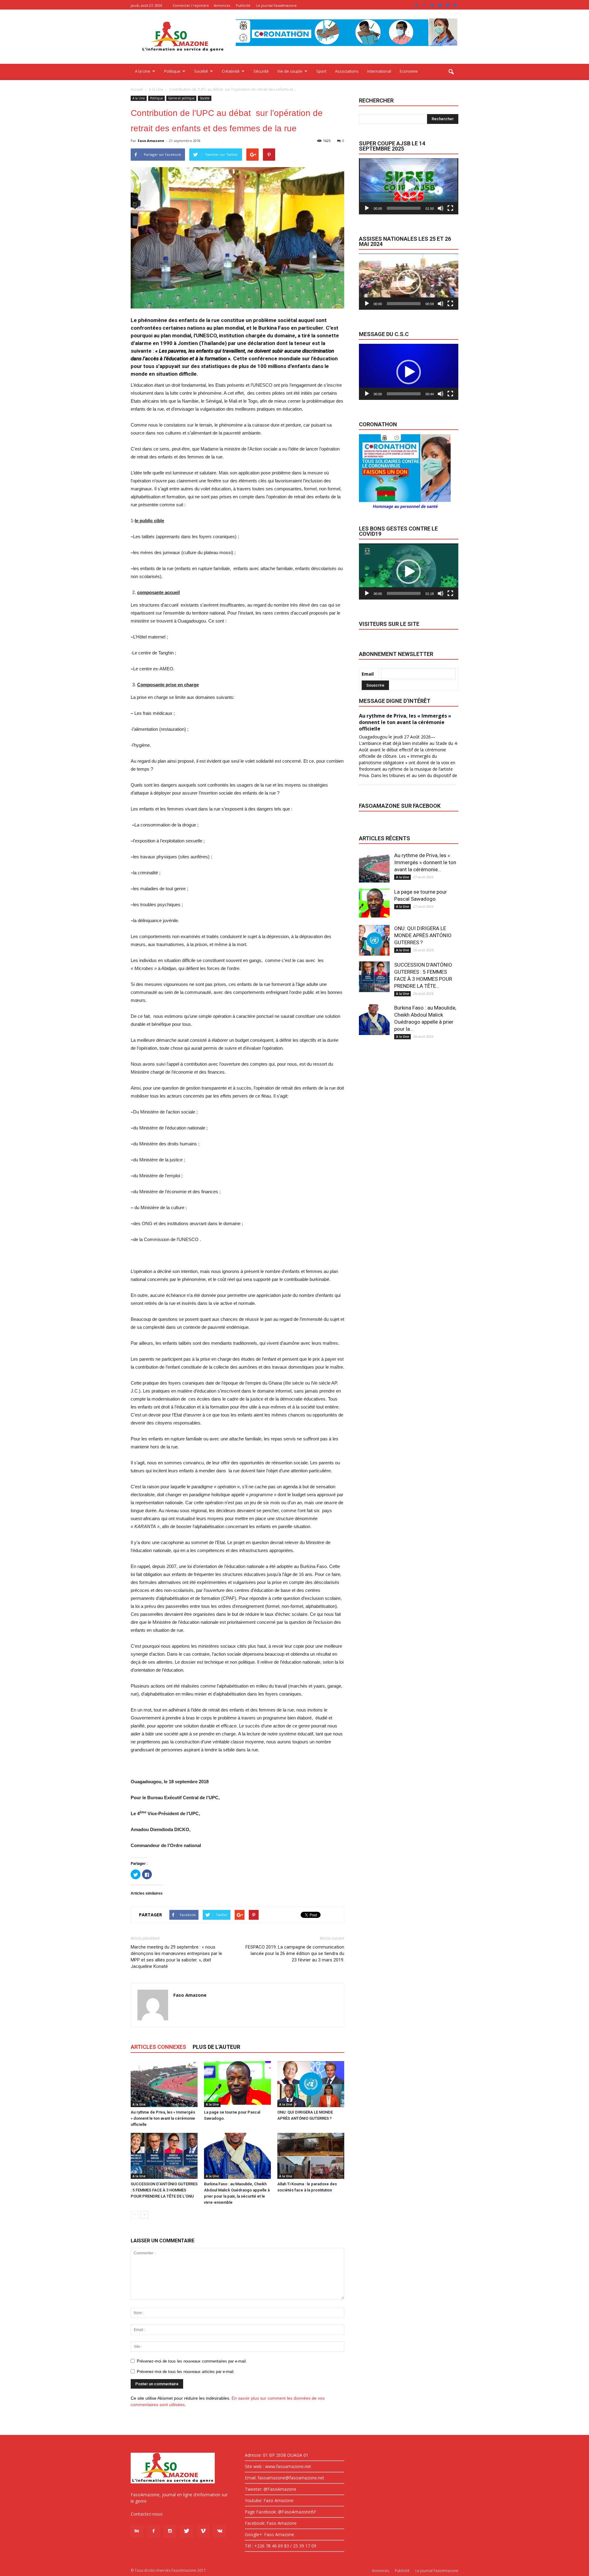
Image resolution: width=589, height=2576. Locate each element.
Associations (347, 71)
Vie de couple (290, 71)
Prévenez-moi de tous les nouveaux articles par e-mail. (186, 2372)
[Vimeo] (447, 5)
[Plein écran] (450, 208)
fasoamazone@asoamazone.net (197, 2514)
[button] (451, 72)
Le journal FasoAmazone (276, 5)
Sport (321, 71)
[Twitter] (440, 5)
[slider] (404, 208)
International (379, 71)
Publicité (243, 5)
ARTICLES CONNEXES (158, 2047)
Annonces (222, 5)
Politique (172, 71)
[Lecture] (367, 208)
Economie (409, 71)
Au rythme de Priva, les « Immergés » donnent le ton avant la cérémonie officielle (163, 2118)
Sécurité (261, 71)
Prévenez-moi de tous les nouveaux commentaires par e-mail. (192, 2361)
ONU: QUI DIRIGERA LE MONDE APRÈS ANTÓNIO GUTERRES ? (423, 935)
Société (201, 71)
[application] (409, 186)
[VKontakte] (455, 5)
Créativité (231, 71)
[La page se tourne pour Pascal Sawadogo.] (237, 2084)
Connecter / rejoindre (191, 5)
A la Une (143, 71)
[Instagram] (432, 5)
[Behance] (417, 5)
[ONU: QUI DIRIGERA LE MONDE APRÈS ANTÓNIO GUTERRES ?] (311, 2084)
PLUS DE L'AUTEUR (216, 2047)
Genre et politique (181, 98)
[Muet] (441, 208)
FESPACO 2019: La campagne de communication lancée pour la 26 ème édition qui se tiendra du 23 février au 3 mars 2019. (295, 1953)
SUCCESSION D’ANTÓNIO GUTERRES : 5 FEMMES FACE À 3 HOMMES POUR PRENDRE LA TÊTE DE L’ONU (164, 2190)
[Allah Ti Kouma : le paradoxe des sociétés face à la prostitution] (311, 2156)
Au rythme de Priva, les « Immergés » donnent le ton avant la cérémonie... (425, 862)
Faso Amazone (151, 141)
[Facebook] (424, 5)
